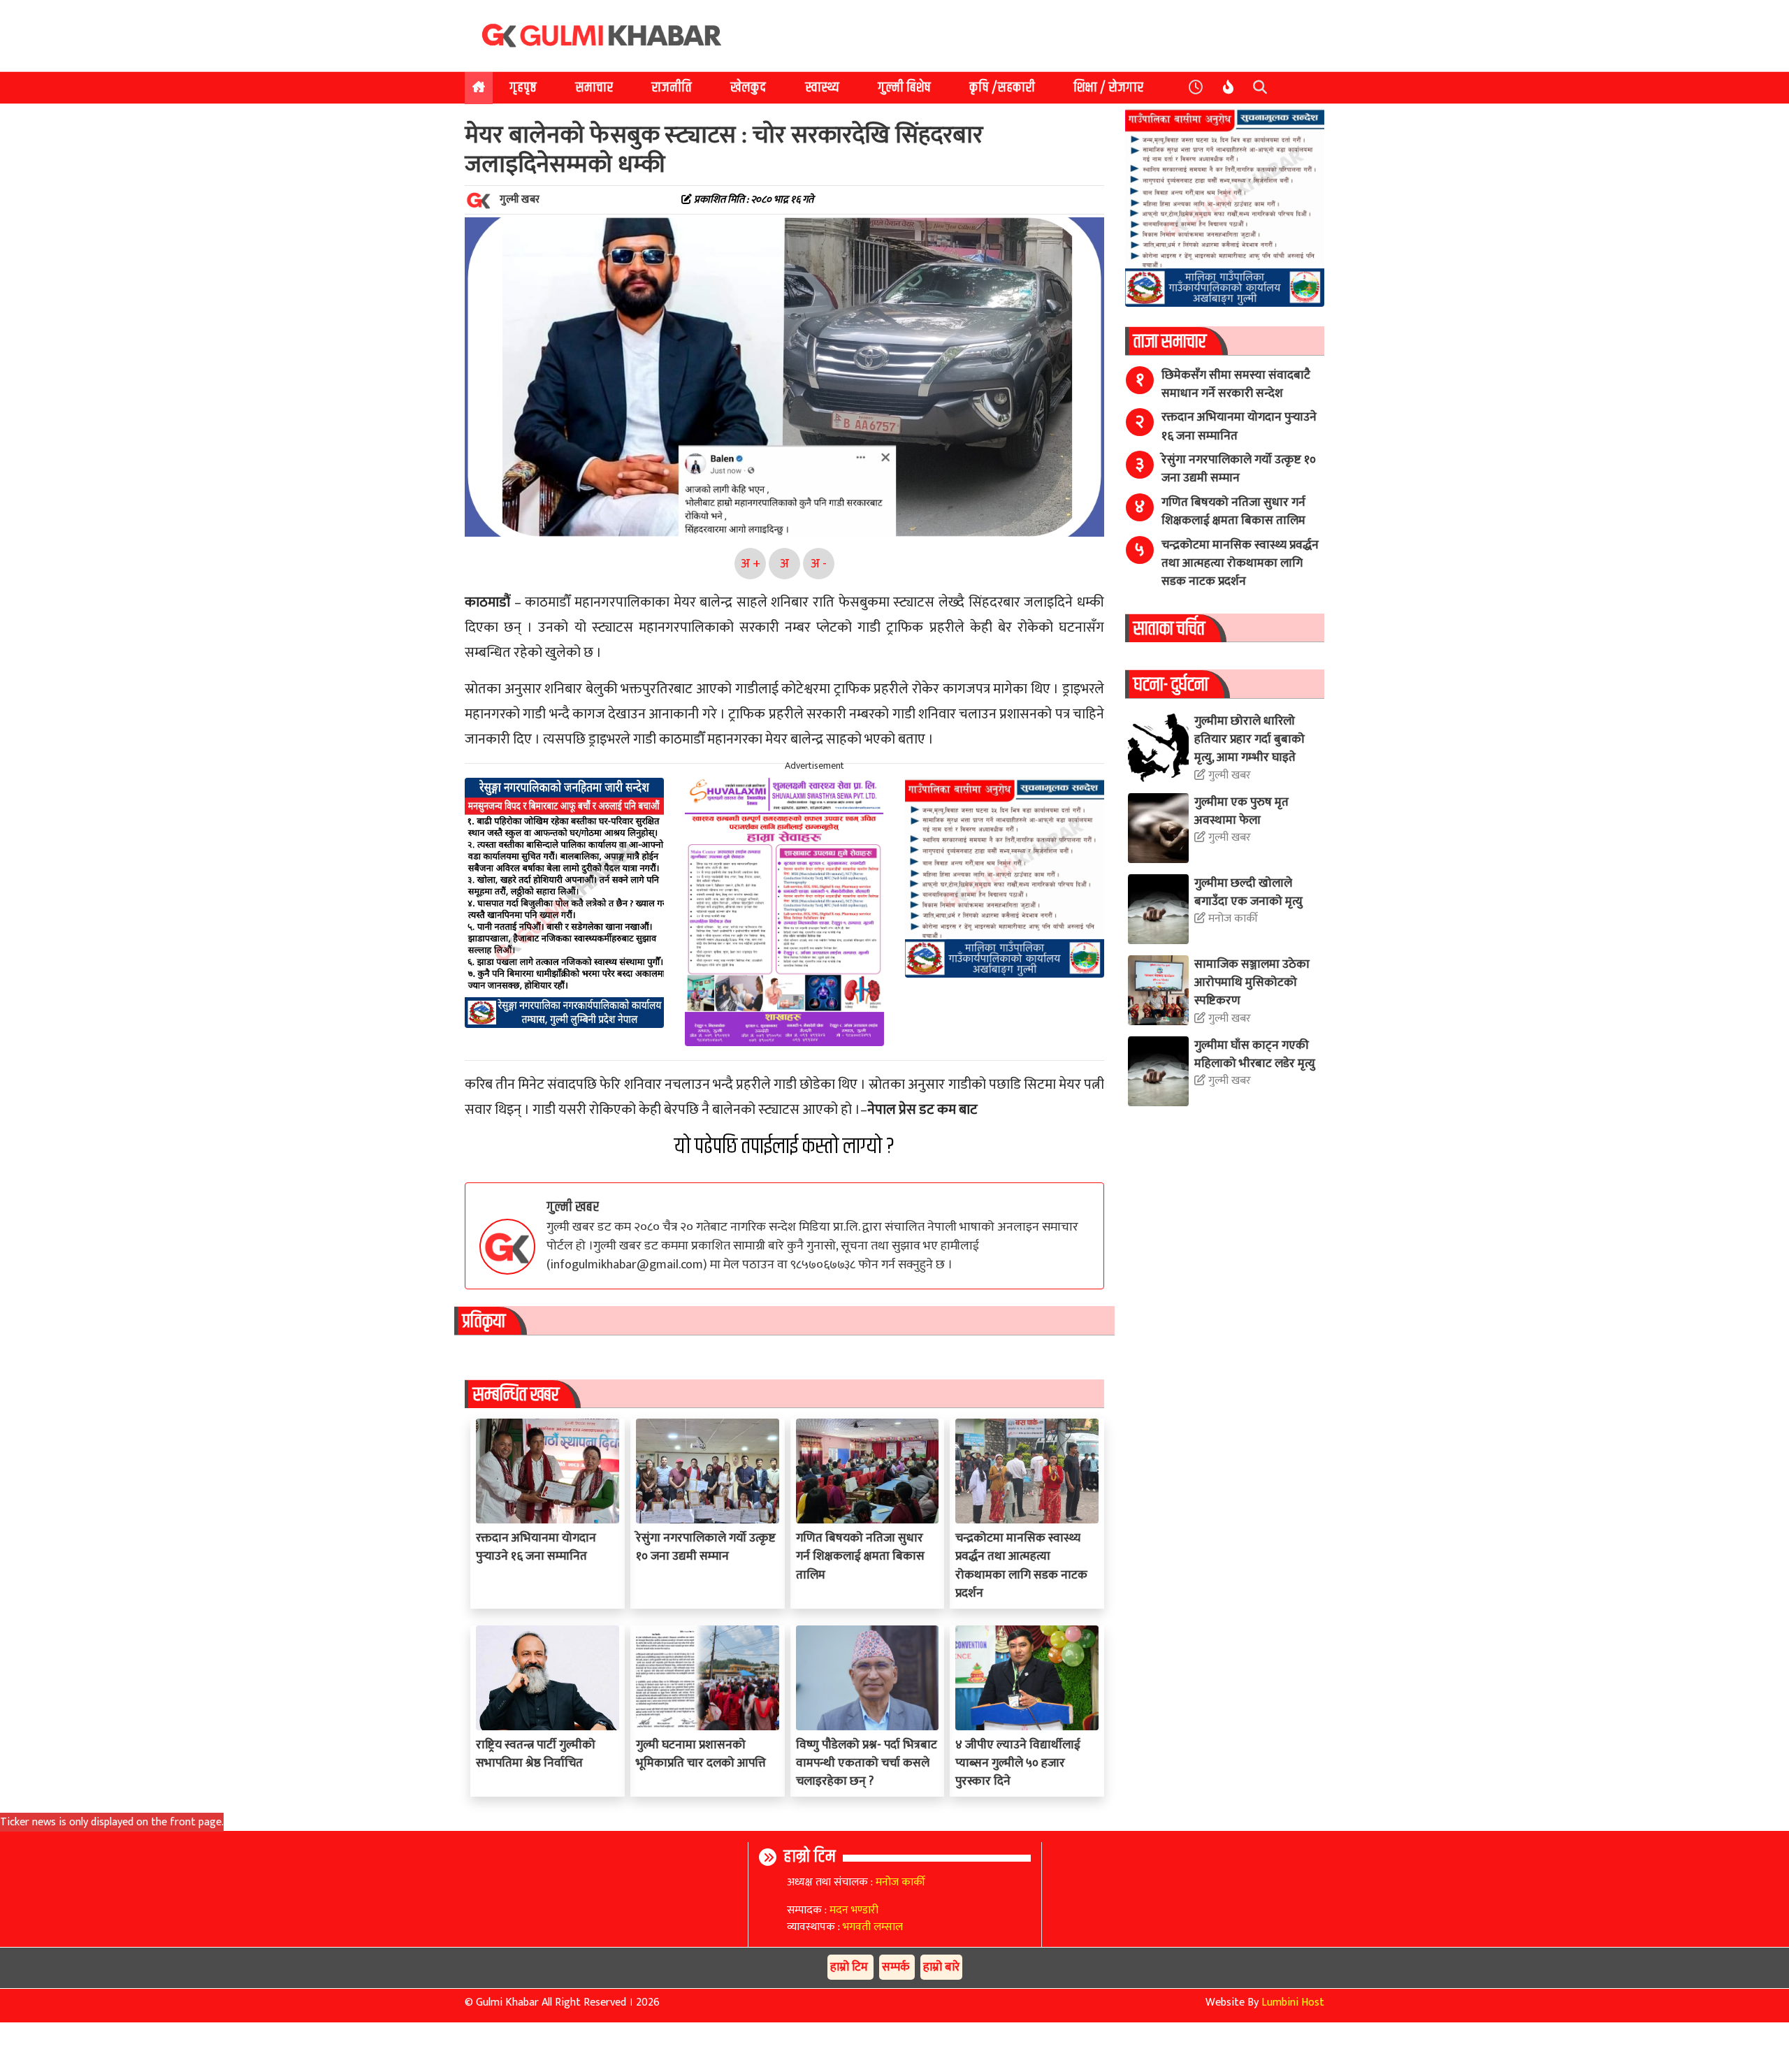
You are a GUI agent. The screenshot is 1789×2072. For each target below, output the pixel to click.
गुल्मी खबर (573, 1207)
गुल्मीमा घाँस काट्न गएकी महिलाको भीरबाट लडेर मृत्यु (1255, 1054)
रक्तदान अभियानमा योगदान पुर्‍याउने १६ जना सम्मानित (536, 1547)
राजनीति (672, 88)
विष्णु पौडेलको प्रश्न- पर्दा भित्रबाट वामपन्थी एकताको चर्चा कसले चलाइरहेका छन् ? (867, 1763)
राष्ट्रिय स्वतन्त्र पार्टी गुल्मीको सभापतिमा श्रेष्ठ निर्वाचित (536, 1754)
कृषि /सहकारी (1002, 88)
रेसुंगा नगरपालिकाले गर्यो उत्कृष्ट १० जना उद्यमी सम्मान (706, 1547)
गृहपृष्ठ (523, 88)
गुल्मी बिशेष (904, 88)
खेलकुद (748, 88)
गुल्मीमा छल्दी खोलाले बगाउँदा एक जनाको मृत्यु (1248, 892)
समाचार (594, 88)
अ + (751, 564)
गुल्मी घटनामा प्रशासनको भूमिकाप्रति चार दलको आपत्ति (701, 1754)
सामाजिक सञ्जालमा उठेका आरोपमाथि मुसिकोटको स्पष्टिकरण (1252, 983)
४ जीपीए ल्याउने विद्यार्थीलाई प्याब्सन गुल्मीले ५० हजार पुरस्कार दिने (1018, 1763)
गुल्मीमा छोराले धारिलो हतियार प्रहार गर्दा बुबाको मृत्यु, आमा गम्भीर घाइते (1250, 739)
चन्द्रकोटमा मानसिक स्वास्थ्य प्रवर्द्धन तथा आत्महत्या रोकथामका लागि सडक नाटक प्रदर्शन (1021, 1565)
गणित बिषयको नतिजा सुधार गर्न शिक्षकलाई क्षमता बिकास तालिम (860, 1556)
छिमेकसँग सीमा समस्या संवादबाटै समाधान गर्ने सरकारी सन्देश (1236, 384)
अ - (819, 564)
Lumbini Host (1293, 2002)
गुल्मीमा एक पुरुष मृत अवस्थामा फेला (1241, 811)
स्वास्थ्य (822, 88)
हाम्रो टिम (810, 1857)
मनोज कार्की (1232, 919)
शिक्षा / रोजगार (1108, 88)
